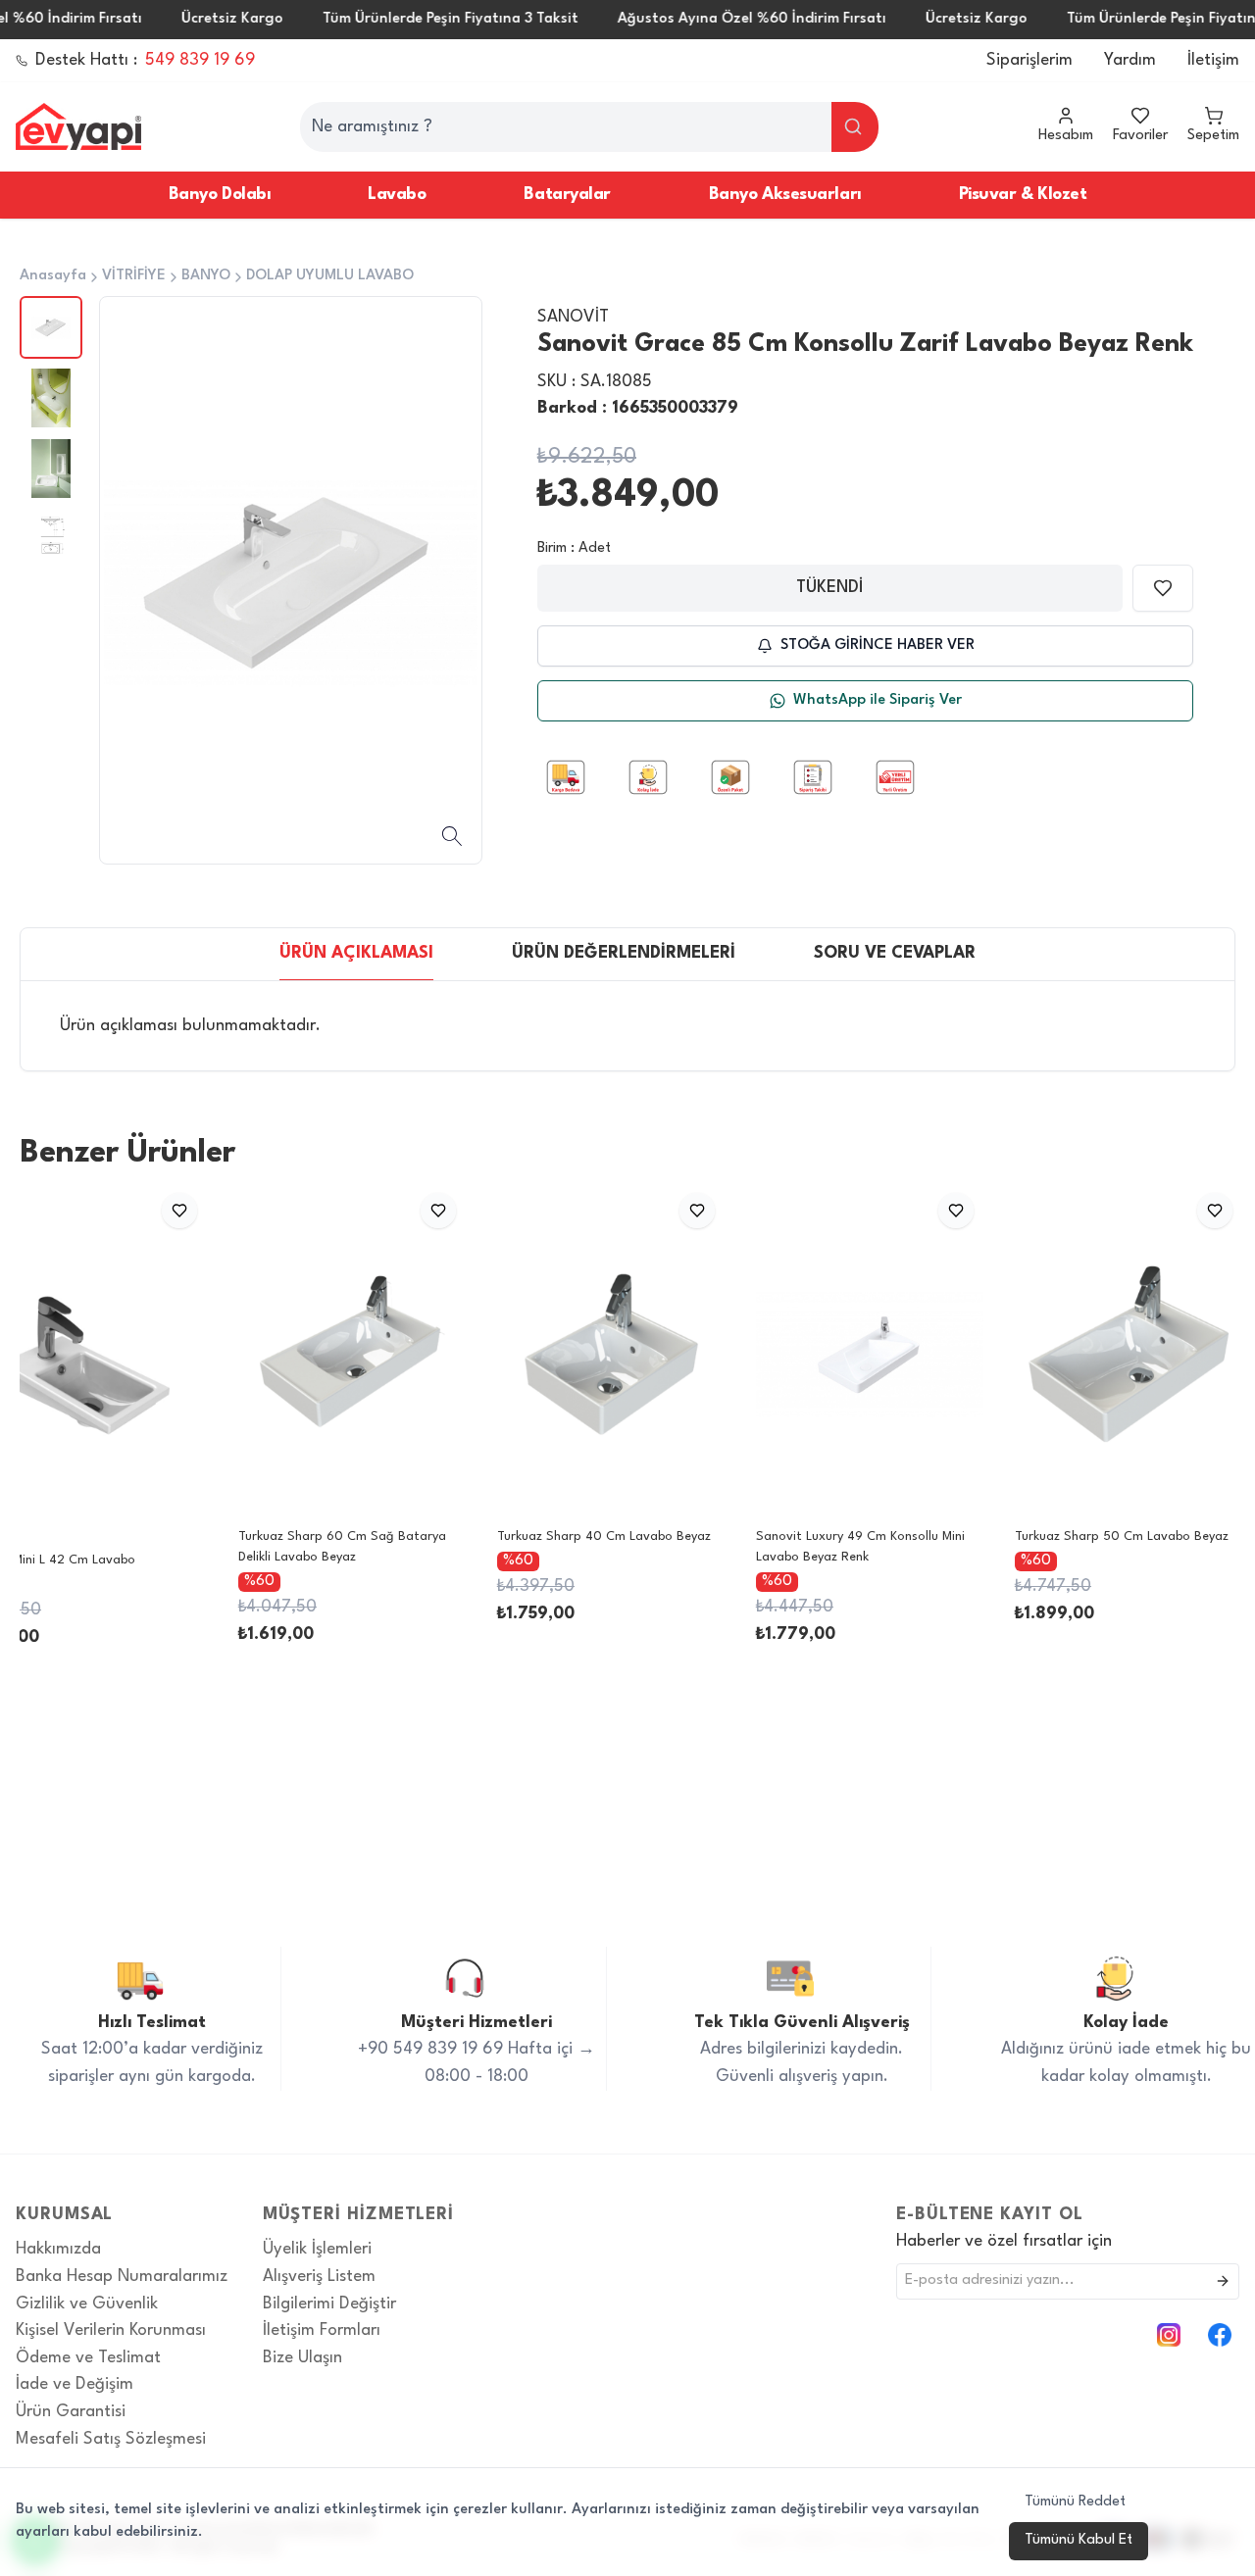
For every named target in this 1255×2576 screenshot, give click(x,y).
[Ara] (855, 127)
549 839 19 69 (200, 60)
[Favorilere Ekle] (1163, 588)
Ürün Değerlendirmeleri (624, 953)
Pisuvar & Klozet (1023, 195)
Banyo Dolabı (219, 195)
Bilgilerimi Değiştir (329, 2304)
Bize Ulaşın (302, 2358)
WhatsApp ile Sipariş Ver (878, 700)
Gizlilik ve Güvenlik (87, 2304)
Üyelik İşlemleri (317, 2249)
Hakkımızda (58, 2249)
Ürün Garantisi (71, 2412)
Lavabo (397, 195)
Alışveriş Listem (319, 2277)
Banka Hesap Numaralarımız (122, 2277)
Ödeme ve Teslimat (88, 2358)
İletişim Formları (322, 2330)
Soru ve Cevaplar (895, 953)
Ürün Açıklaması (356, 953)
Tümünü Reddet (1075, 2502)
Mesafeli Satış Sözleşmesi (111, 2439)
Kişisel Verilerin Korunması (111, 2330)
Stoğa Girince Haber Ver (878, 645)
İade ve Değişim (75, 2384)
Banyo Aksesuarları (785, 195)
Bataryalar (567, 195)
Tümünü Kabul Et (1079, 2540)
